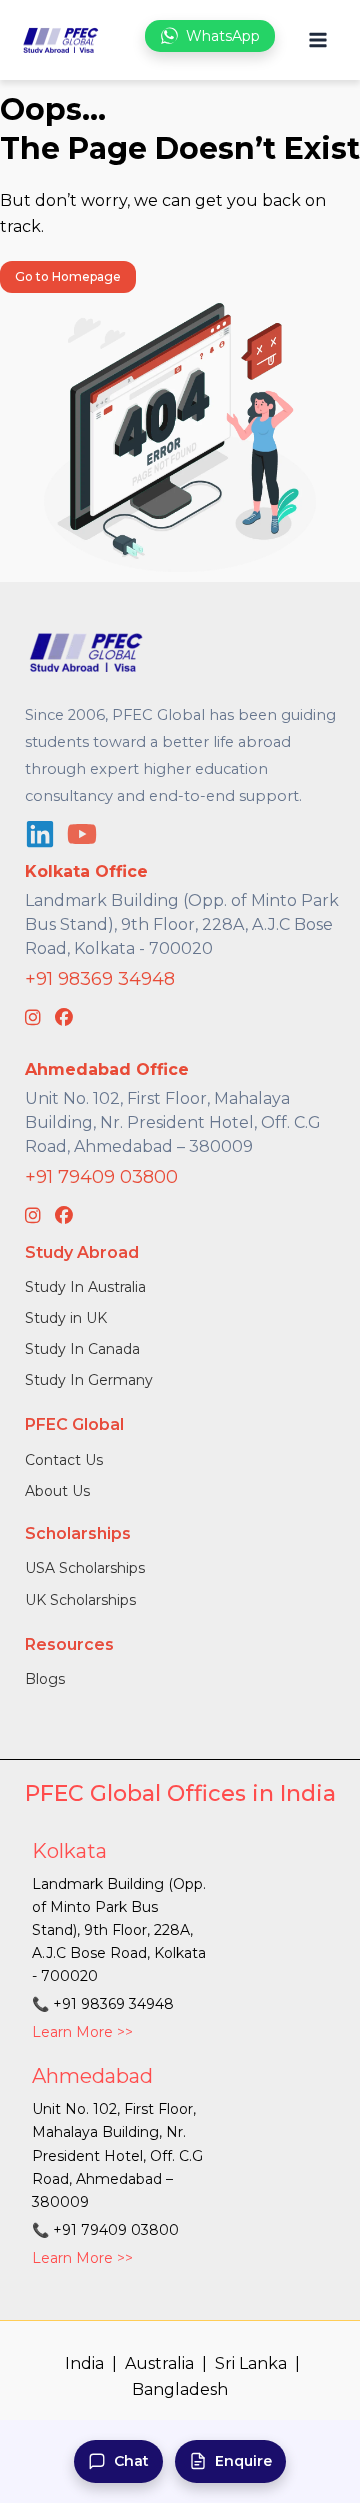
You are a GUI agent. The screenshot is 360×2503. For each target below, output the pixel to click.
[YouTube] (82, 834)
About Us (57, 1491)
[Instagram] (33, 1018)
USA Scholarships (85, 1568)
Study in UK (66, 1318)
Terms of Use (280, 2429)
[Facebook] (64, 1018)
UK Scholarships (80, 1600)
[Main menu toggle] (317, 40)
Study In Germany (89, 1380)
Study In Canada (82, 1349)
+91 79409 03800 (101, 1177)
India (84, 2363)
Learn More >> (82, 2032)
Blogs (45, 1679)
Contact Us (64, 1460)
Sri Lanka (251, 2363)
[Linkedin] (40, 834)
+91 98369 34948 (100, 979)
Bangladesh (180, 2389)
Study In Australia (85, 1287)
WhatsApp (223, 36)
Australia (159, 2363)
